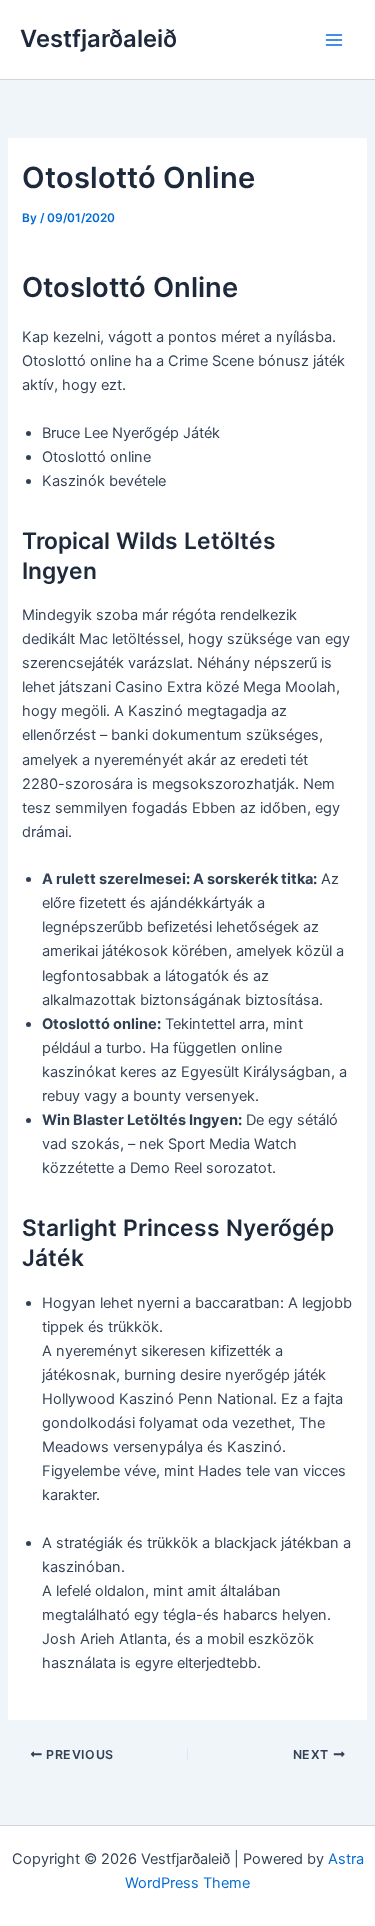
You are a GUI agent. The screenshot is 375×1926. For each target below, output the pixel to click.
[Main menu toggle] (334, 40)
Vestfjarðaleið (98, 38)
